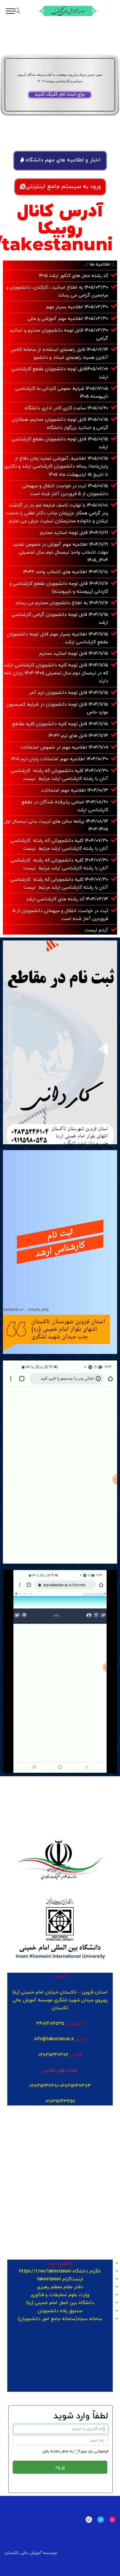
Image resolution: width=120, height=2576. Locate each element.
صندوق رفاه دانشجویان (60, 2311)
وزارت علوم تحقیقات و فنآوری (60, 2295)
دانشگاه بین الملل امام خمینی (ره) (60, 2303)
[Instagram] (113, 2520)
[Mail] (89, 2520)
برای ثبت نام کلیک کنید (60, 95)
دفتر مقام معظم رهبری (60, 2287)
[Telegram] (101, 2520)
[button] (60, 161)
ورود (60, 2467)
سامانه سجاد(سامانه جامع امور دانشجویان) (60, 2319)
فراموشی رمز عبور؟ (93, 2451)
